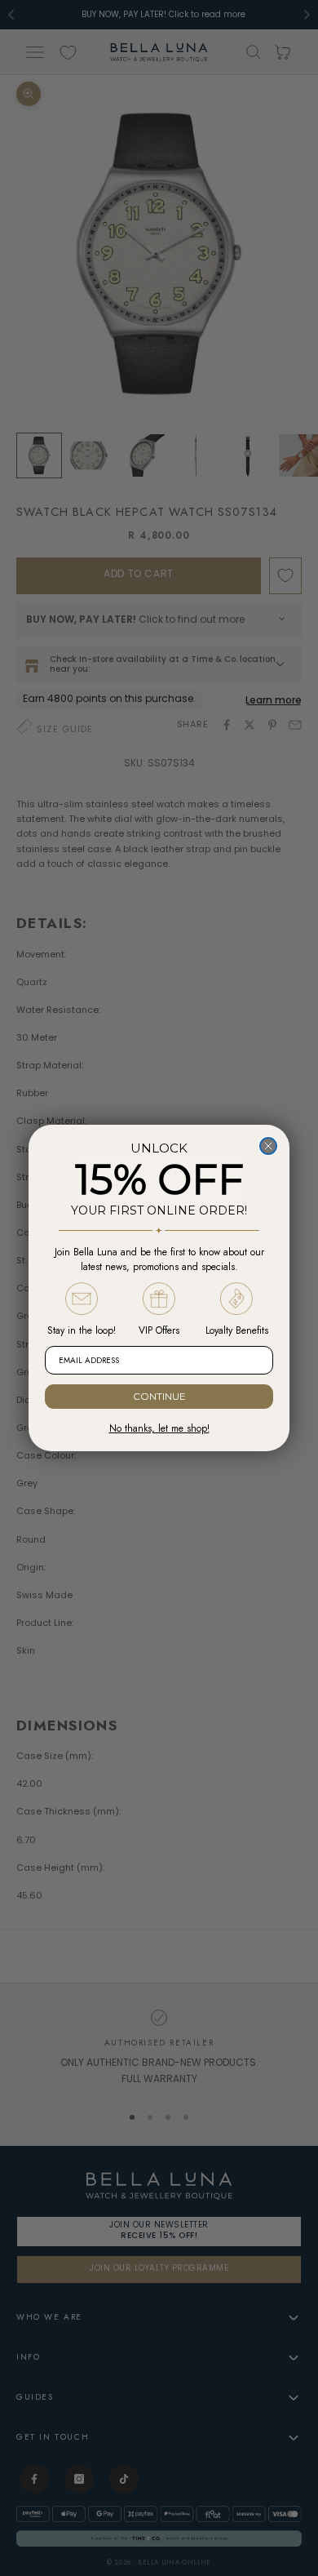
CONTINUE (159, 1396)
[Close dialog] (268, 1146)
